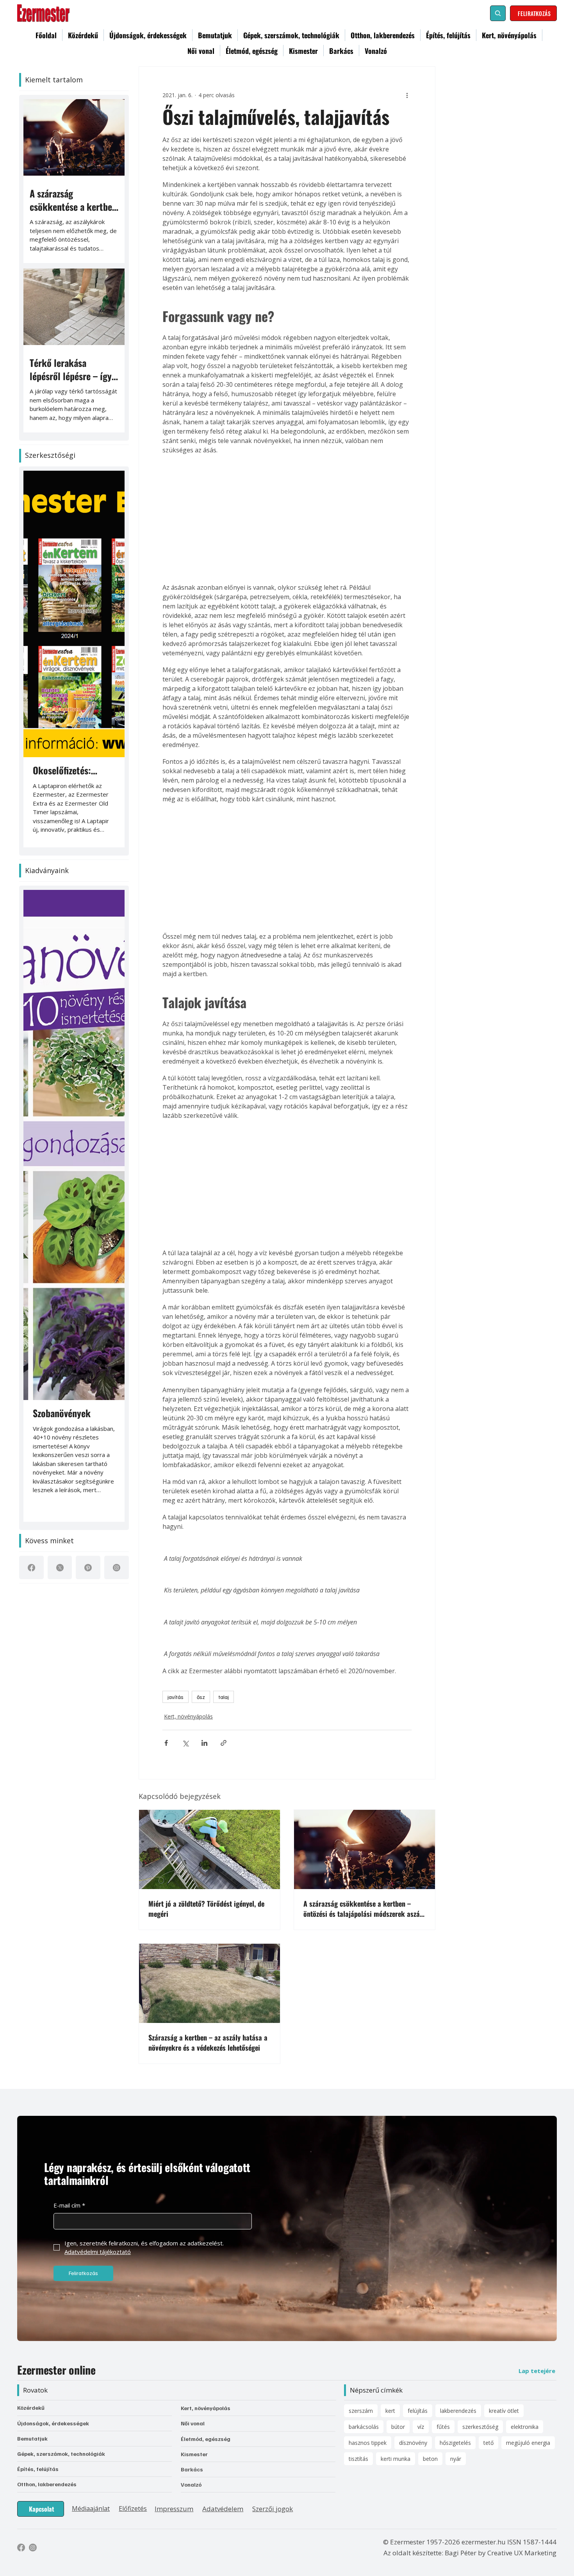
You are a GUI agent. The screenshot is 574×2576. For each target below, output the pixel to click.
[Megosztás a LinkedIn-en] (204, 1743)
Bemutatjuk (32, 2438)
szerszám (361, 2411)
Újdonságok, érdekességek (53, 2423)
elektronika (525, 2427)
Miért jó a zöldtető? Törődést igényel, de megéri (206, 1909)
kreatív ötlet (504, 2411)
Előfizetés (133, 2508)
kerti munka (396, 2459)
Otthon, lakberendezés (47, 2484)
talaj (224, 1697)
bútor (398, 2427)
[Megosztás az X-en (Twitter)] (185, 1743)
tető (488, 2443)
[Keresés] (498, 13)
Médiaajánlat (91, 2508)
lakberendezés (458, 2411)
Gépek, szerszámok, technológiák (61, 2454)
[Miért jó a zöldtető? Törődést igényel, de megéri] (209, 1849)
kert (390, 2411)
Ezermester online (56, 2370)
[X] (60, 1568)
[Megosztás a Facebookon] (166, 1743)
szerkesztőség (480, 2427)
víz (421, 2427)
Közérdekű (31, 2408)
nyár (456, 2459)
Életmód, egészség (206, 2439)
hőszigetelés (455, 2443)
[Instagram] (117, 1568)
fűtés (443, 2427)
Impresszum (174, 2509)
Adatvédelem (223, 2509)
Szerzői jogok (273, 2509)
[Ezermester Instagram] (33, 2548)
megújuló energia (528, 2443)
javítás (176, 1697)
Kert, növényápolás (188, 1716)
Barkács (192, 2469)
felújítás (418, 2411)
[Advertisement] (287, 519)
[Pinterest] (88, 1568)
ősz (201, 1697)
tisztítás (358, 2459)
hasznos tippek (368, 2443)
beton (430, 2459)
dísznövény (413, 2443)
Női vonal (193, 2423)
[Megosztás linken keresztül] (224, 1743)
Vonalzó (191, 2484)
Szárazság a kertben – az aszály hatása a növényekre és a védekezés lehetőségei (208, 2042)
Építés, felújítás (38, 2469)
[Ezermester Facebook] (21, 2548)
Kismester (194, 2454)
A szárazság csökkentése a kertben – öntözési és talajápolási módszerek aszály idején (364, 1909)
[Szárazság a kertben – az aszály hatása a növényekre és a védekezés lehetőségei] (209, 1983)
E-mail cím (69, 2205)
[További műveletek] (407, 95)
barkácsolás (364, 2427)
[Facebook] (31, 1568)
